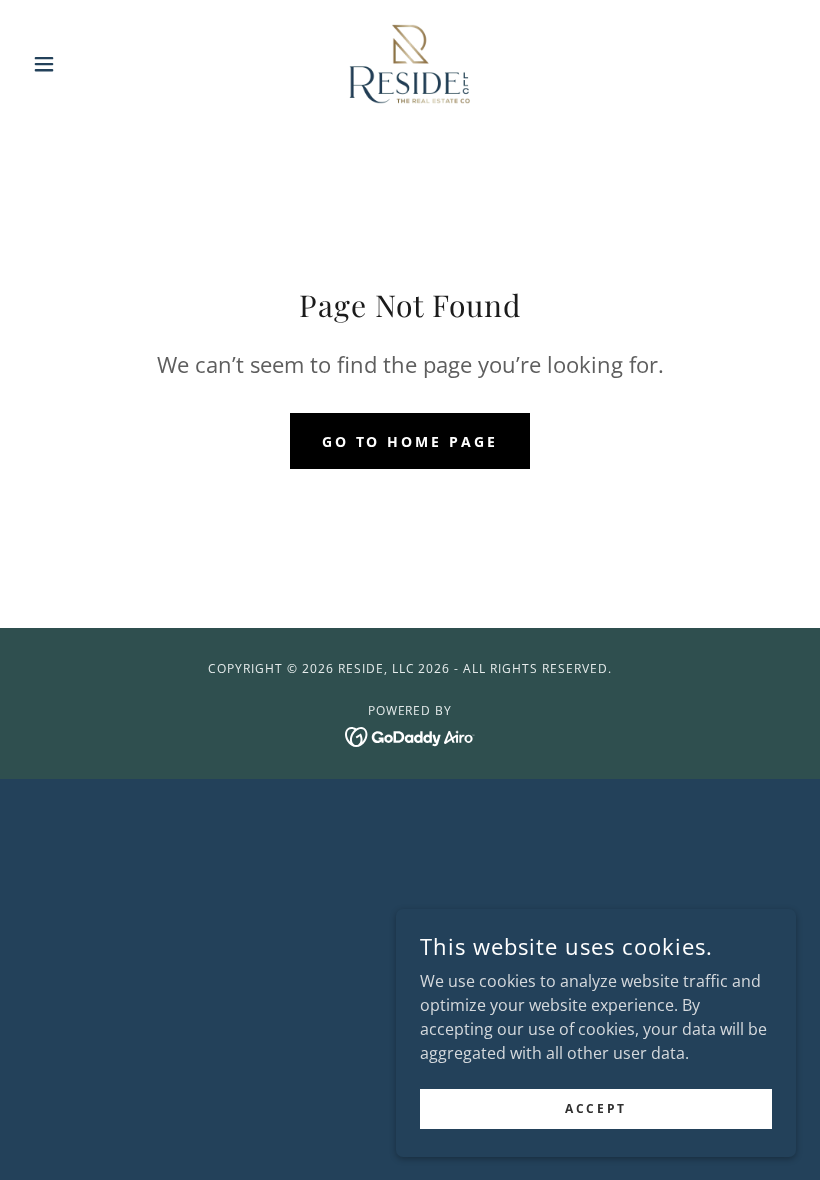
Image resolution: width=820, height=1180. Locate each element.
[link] (410, 64)
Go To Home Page (410, 441)
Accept (595, 1108)
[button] (82, 64)
